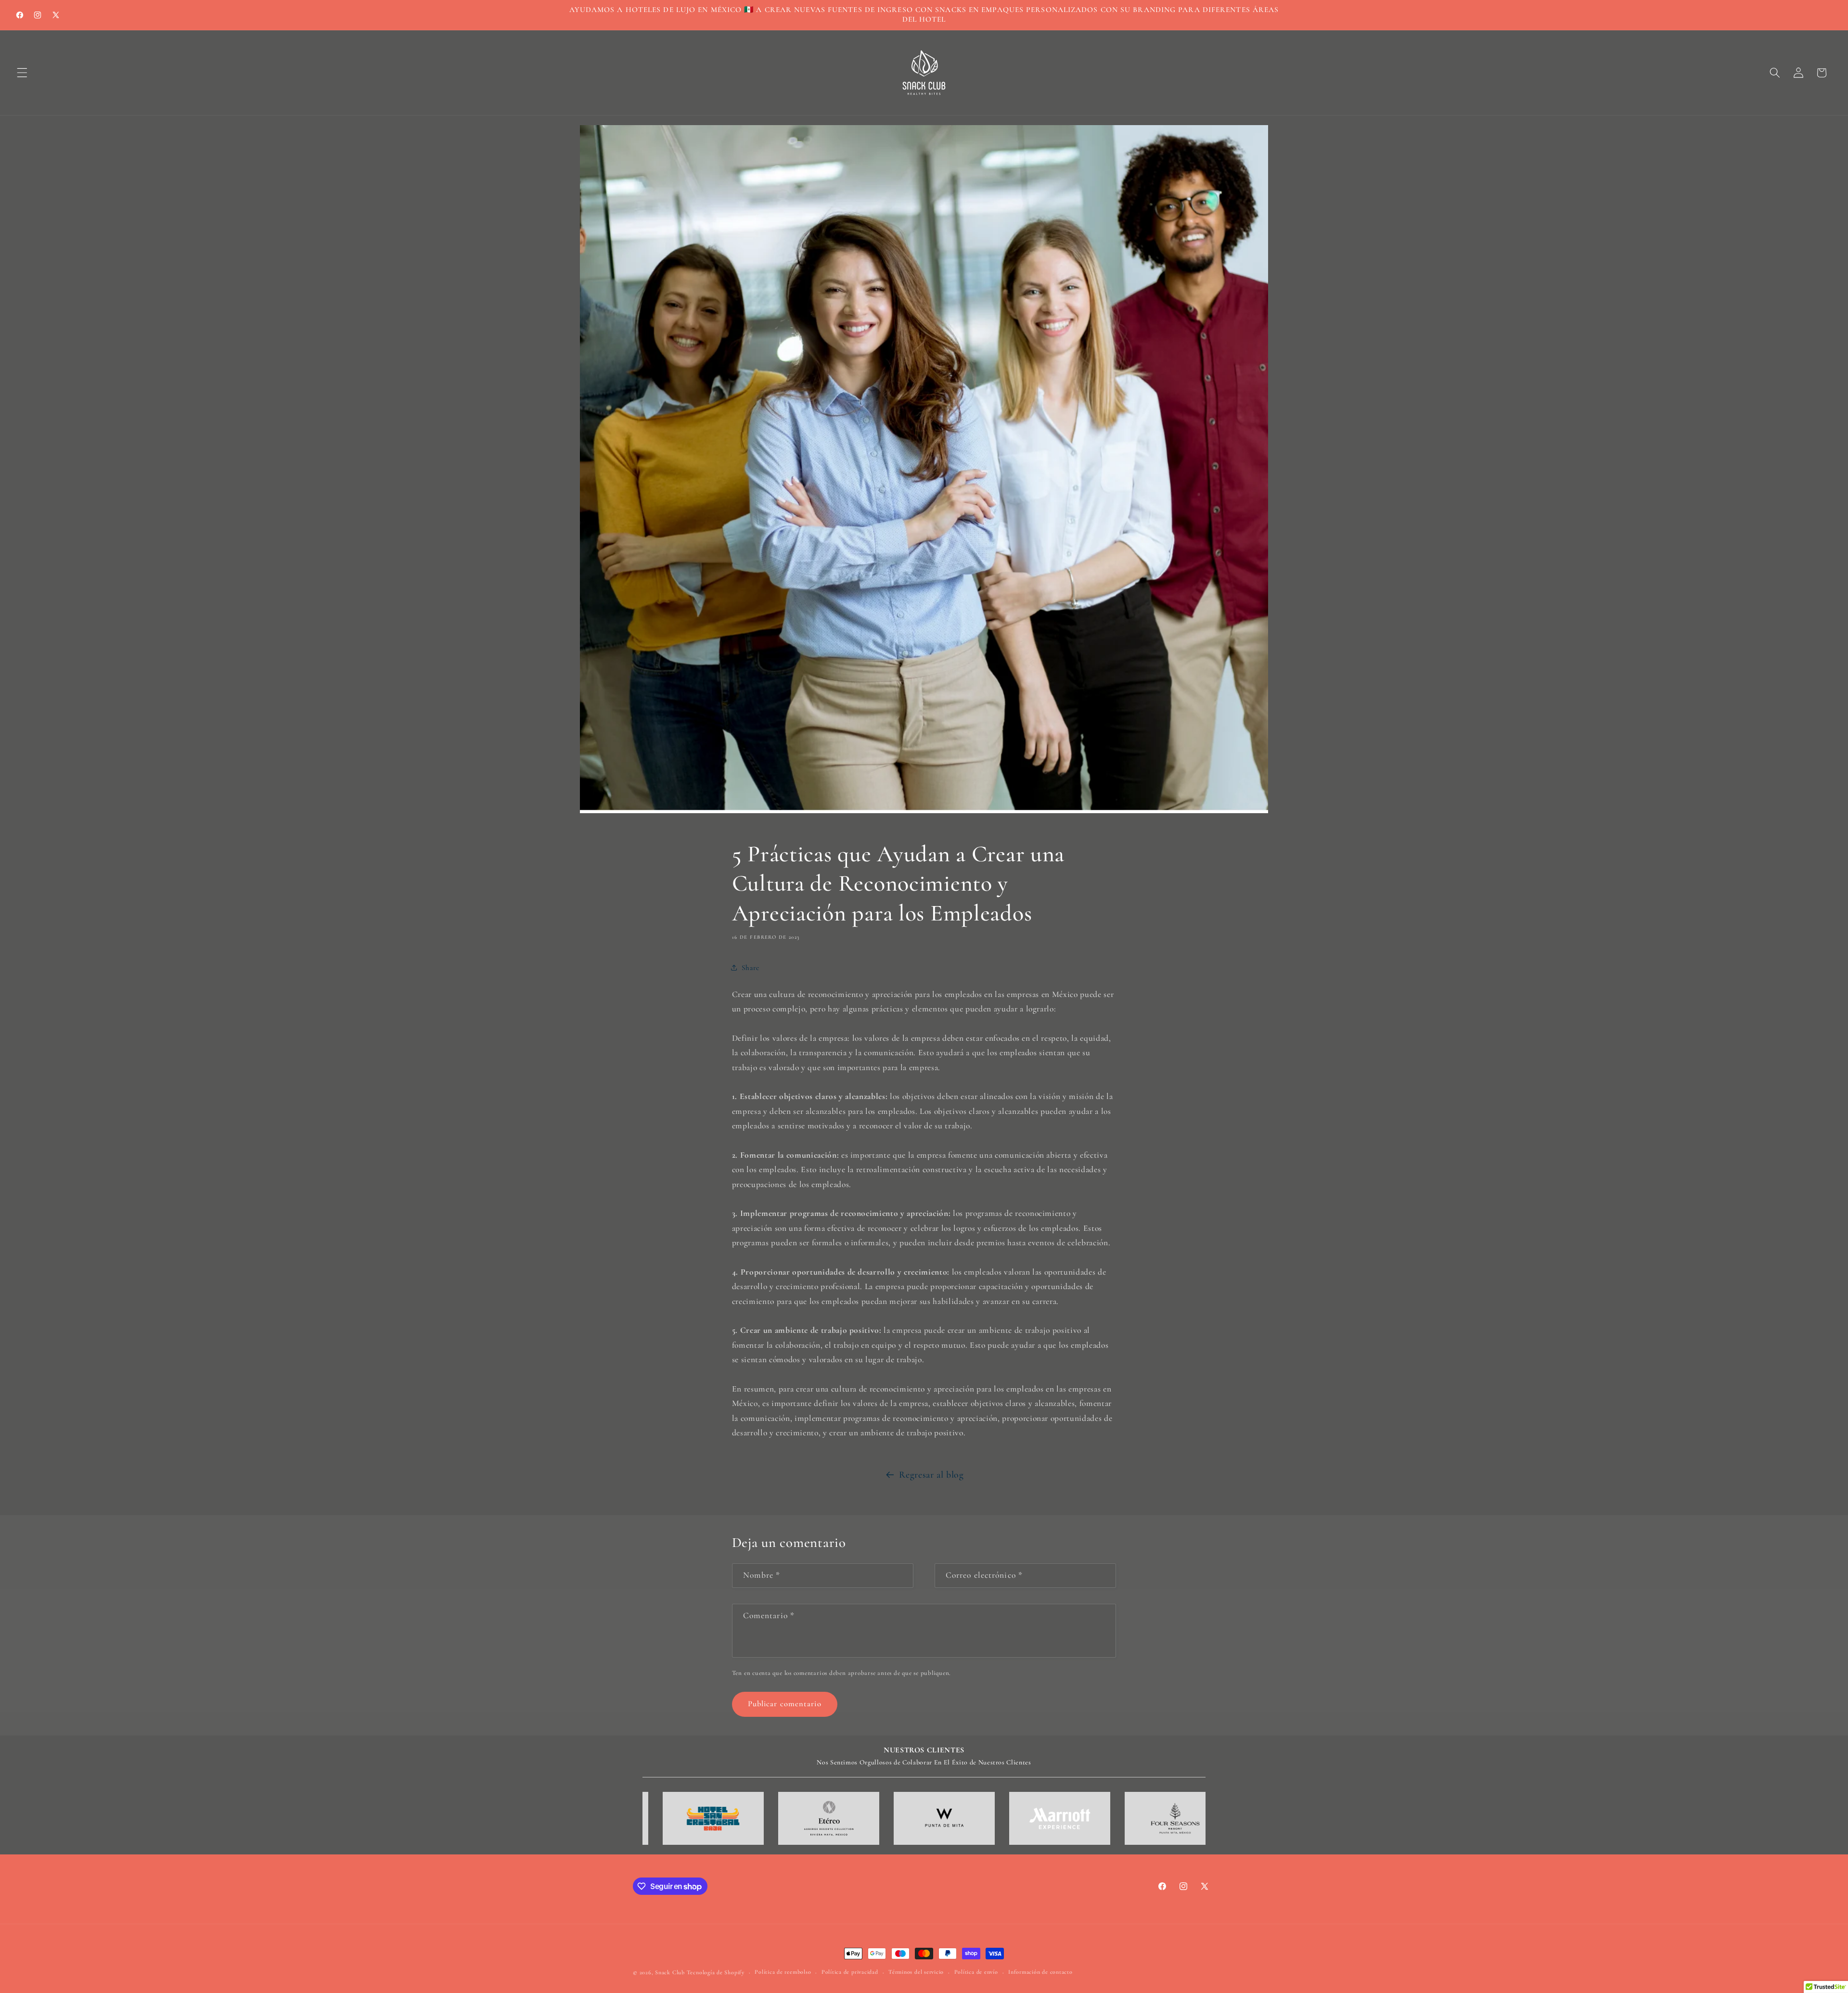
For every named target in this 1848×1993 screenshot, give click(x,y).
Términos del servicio (916, 1972)
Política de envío (976, 1972)
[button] (22, 73)
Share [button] (751, 968)
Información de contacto (1040, 1972)
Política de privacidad (850, 1972)
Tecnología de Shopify (716, 1972)
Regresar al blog (931, 1475)
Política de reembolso (783, 1972)
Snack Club (670, 1972)
